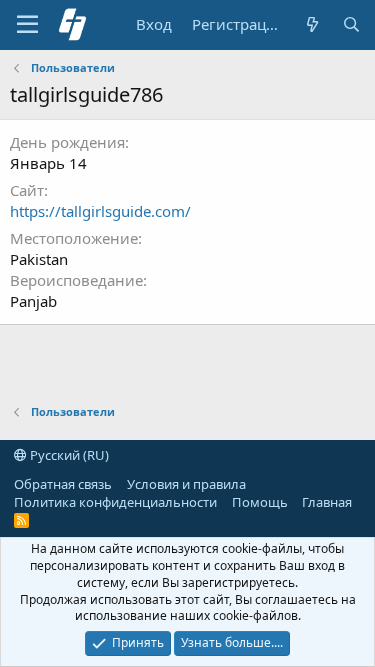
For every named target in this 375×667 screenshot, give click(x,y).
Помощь (260, 502)
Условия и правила (186, 484)
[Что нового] (311, 24)
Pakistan (39, 259)
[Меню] (27, 25)
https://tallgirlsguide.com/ (100, 211)
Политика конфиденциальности (115, 502)
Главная (327, 502)
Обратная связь (63, 484)
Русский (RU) (68, 455)
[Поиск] (351, 24)
